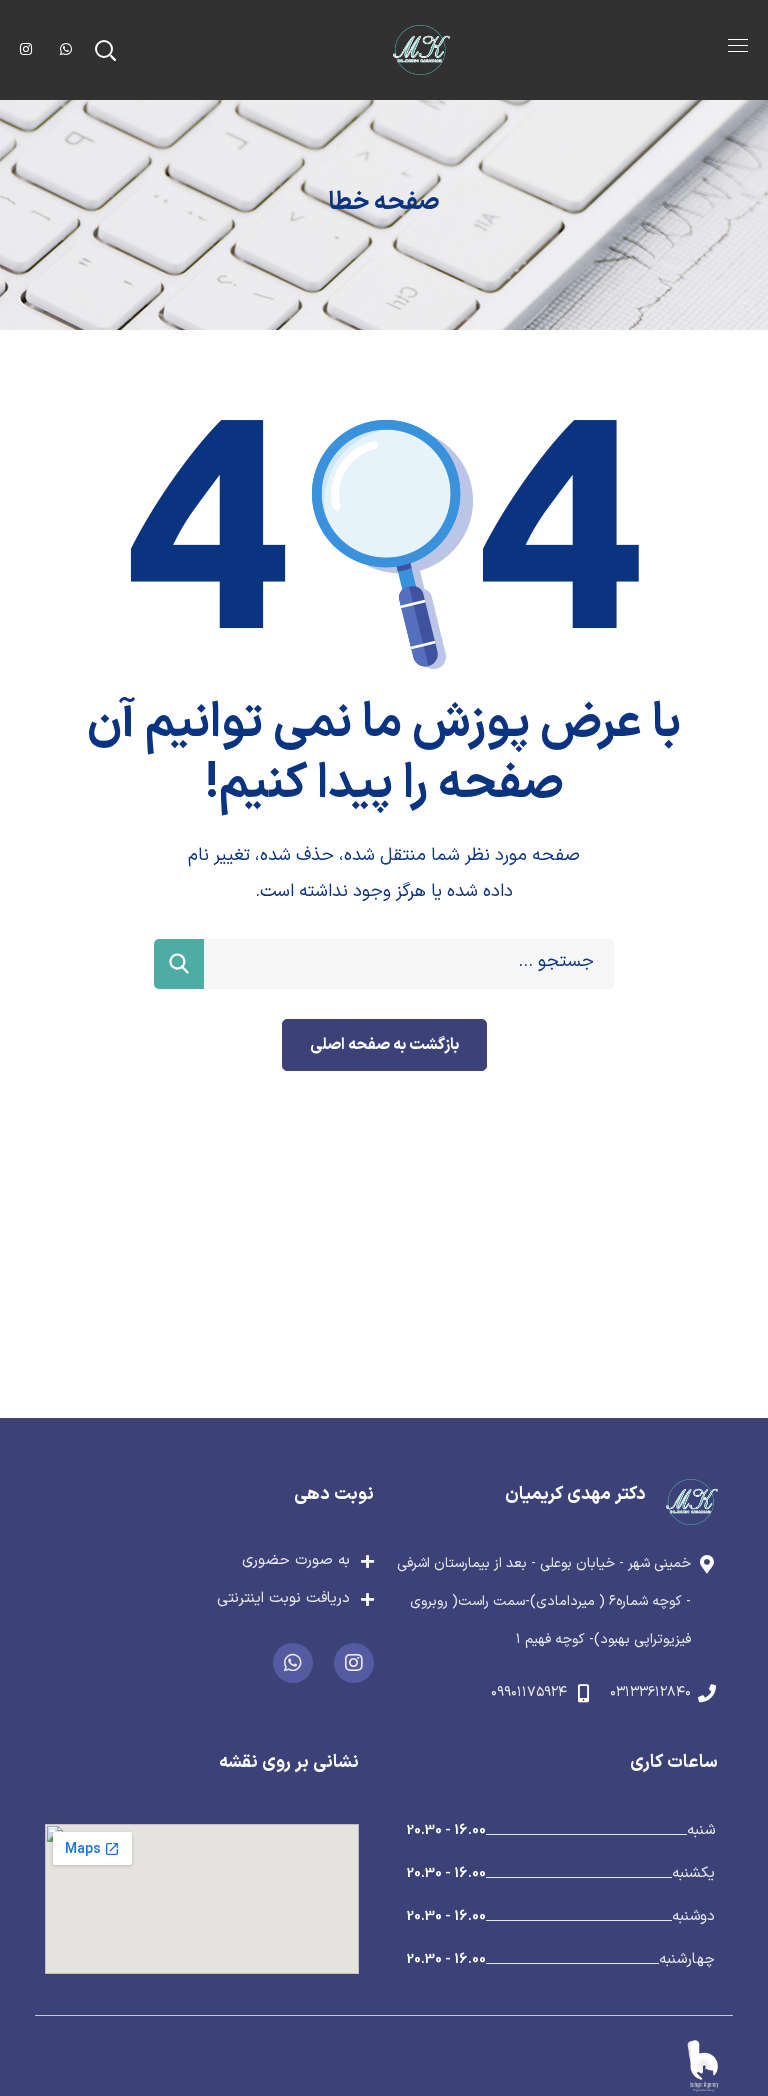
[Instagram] (354, 1663)
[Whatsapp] (293, 1663)
